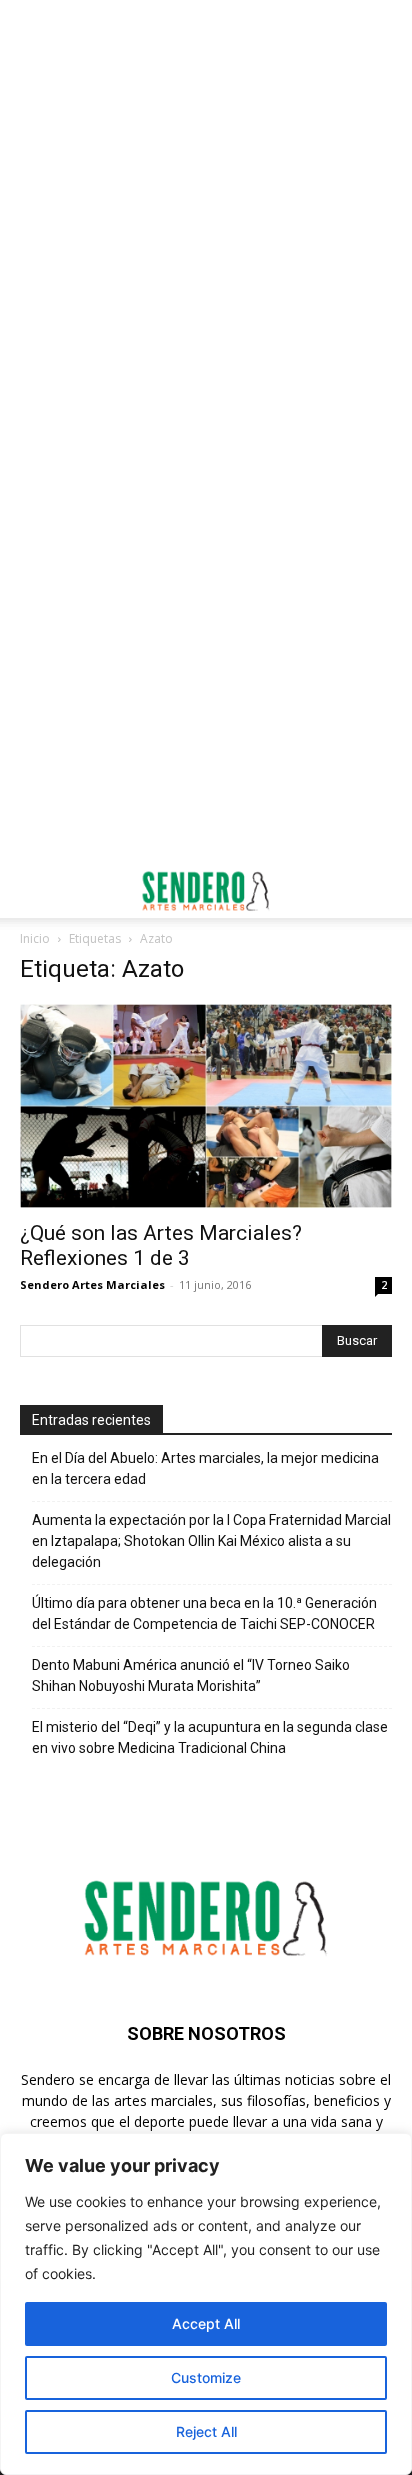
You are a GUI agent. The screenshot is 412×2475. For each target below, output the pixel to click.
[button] (34, 891)
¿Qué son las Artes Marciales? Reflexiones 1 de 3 (161, 1245)
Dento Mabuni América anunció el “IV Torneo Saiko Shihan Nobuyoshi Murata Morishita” (191, 1675)
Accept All (206, 2323)
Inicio (35, 938)
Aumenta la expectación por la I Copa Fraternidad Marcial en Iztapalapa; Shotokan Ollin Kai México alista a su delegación (211, 1541)
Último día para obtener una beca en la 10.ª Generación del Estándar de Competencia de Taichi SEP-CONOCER (204, 1613)
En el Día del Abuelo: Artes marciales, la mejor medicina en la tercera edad (205, 1468)
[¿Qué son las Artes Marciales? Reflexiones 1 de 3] (206, 1106)
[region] (206, 2304)
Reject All (206, 2431)
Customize (206, 2377)
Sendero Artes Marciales (92, 1284)
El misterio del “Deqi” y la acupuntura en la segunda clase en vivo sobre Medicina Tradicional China (210, 1737)
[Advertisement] (206, 216)
